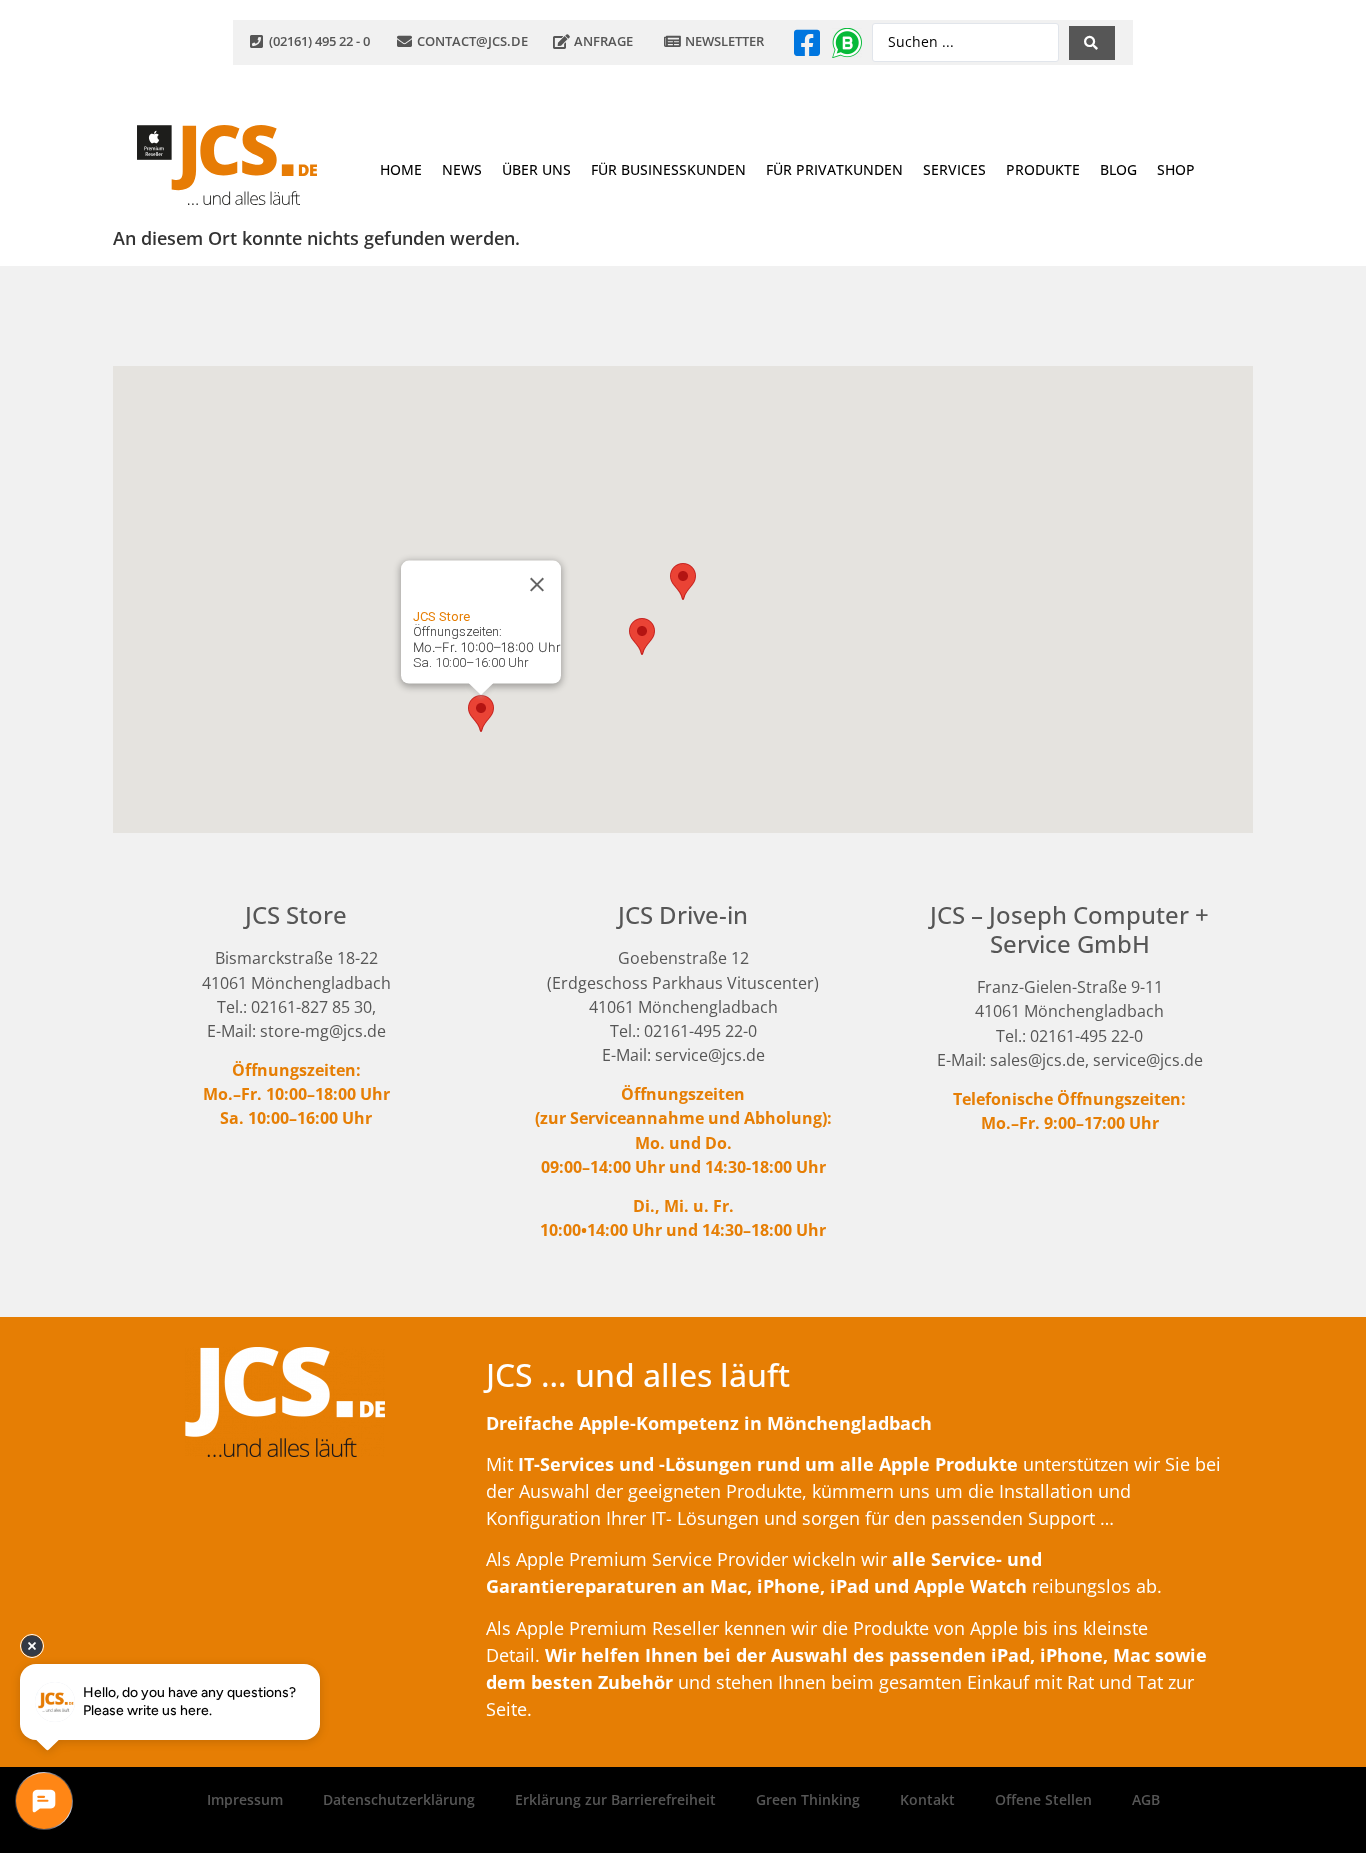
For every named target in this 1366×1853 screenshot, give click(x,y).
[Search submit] (1092, 43)
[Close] (537, 585)
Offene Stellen (1043, 1799)
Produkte (1043, 169)
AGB (1146, 1799)
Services (954, 169)
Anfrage (603, 41)
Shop (1176, 169)
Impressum (245, 1799)
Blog (1118, 169)
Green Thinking (808, 1799)
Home (401, 169)
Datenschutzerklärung (399, 1799)
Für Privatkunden (834, 169)
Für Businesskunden (668, 169)
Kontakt (927, 1799)
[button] (481, 713)
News (462, 169)
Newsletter (724, 41)
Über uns (536, 169)
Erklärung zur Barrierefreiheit (615, 1799)
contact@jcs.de (472, 41)
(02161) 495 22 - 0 (319, 41)
